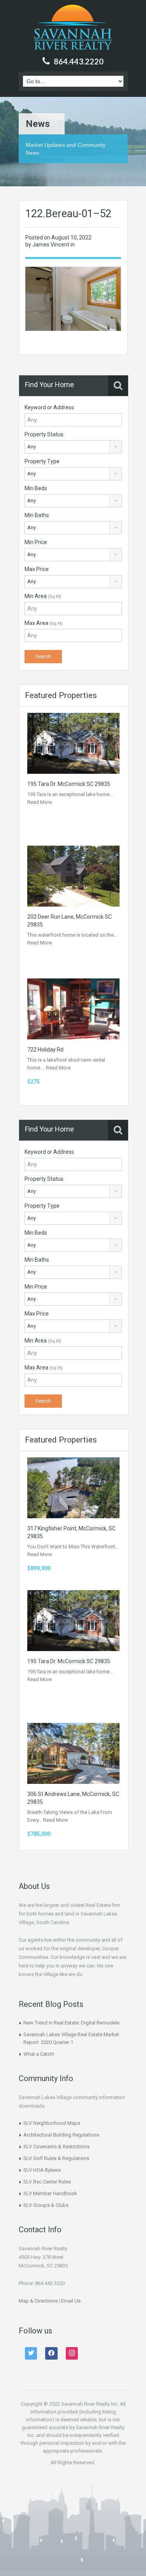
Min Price (36, 542)
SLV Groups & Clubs (46, 2205)
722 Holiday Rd (45, 1050)
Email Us (71, 2301)
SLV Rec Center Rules (47, 2182)
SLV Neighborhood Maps (52, 2123)
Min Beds (36, 488)
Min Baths (37, 515)
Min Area (43, 596)
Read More (40, 802)
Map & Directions (38, 2301)
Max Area (44, 623)
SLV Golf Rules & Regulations (56, 2158)
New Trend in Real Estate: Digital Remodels (71, 2023)
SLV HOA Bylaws (42, 2170)
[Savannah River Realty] (73, 28)
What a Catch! (39, 2054)
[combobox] (73, 447)
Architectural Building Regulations (61, 2135)
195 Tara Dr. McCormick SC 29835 (69, 784)
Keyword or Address (49, 407)
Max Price (37, 569)
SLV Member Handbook (50, 2193)
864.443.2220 (79, 61)
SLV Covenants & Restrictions (56, 2147)
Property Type (42, 461)
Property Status (44, 434)
